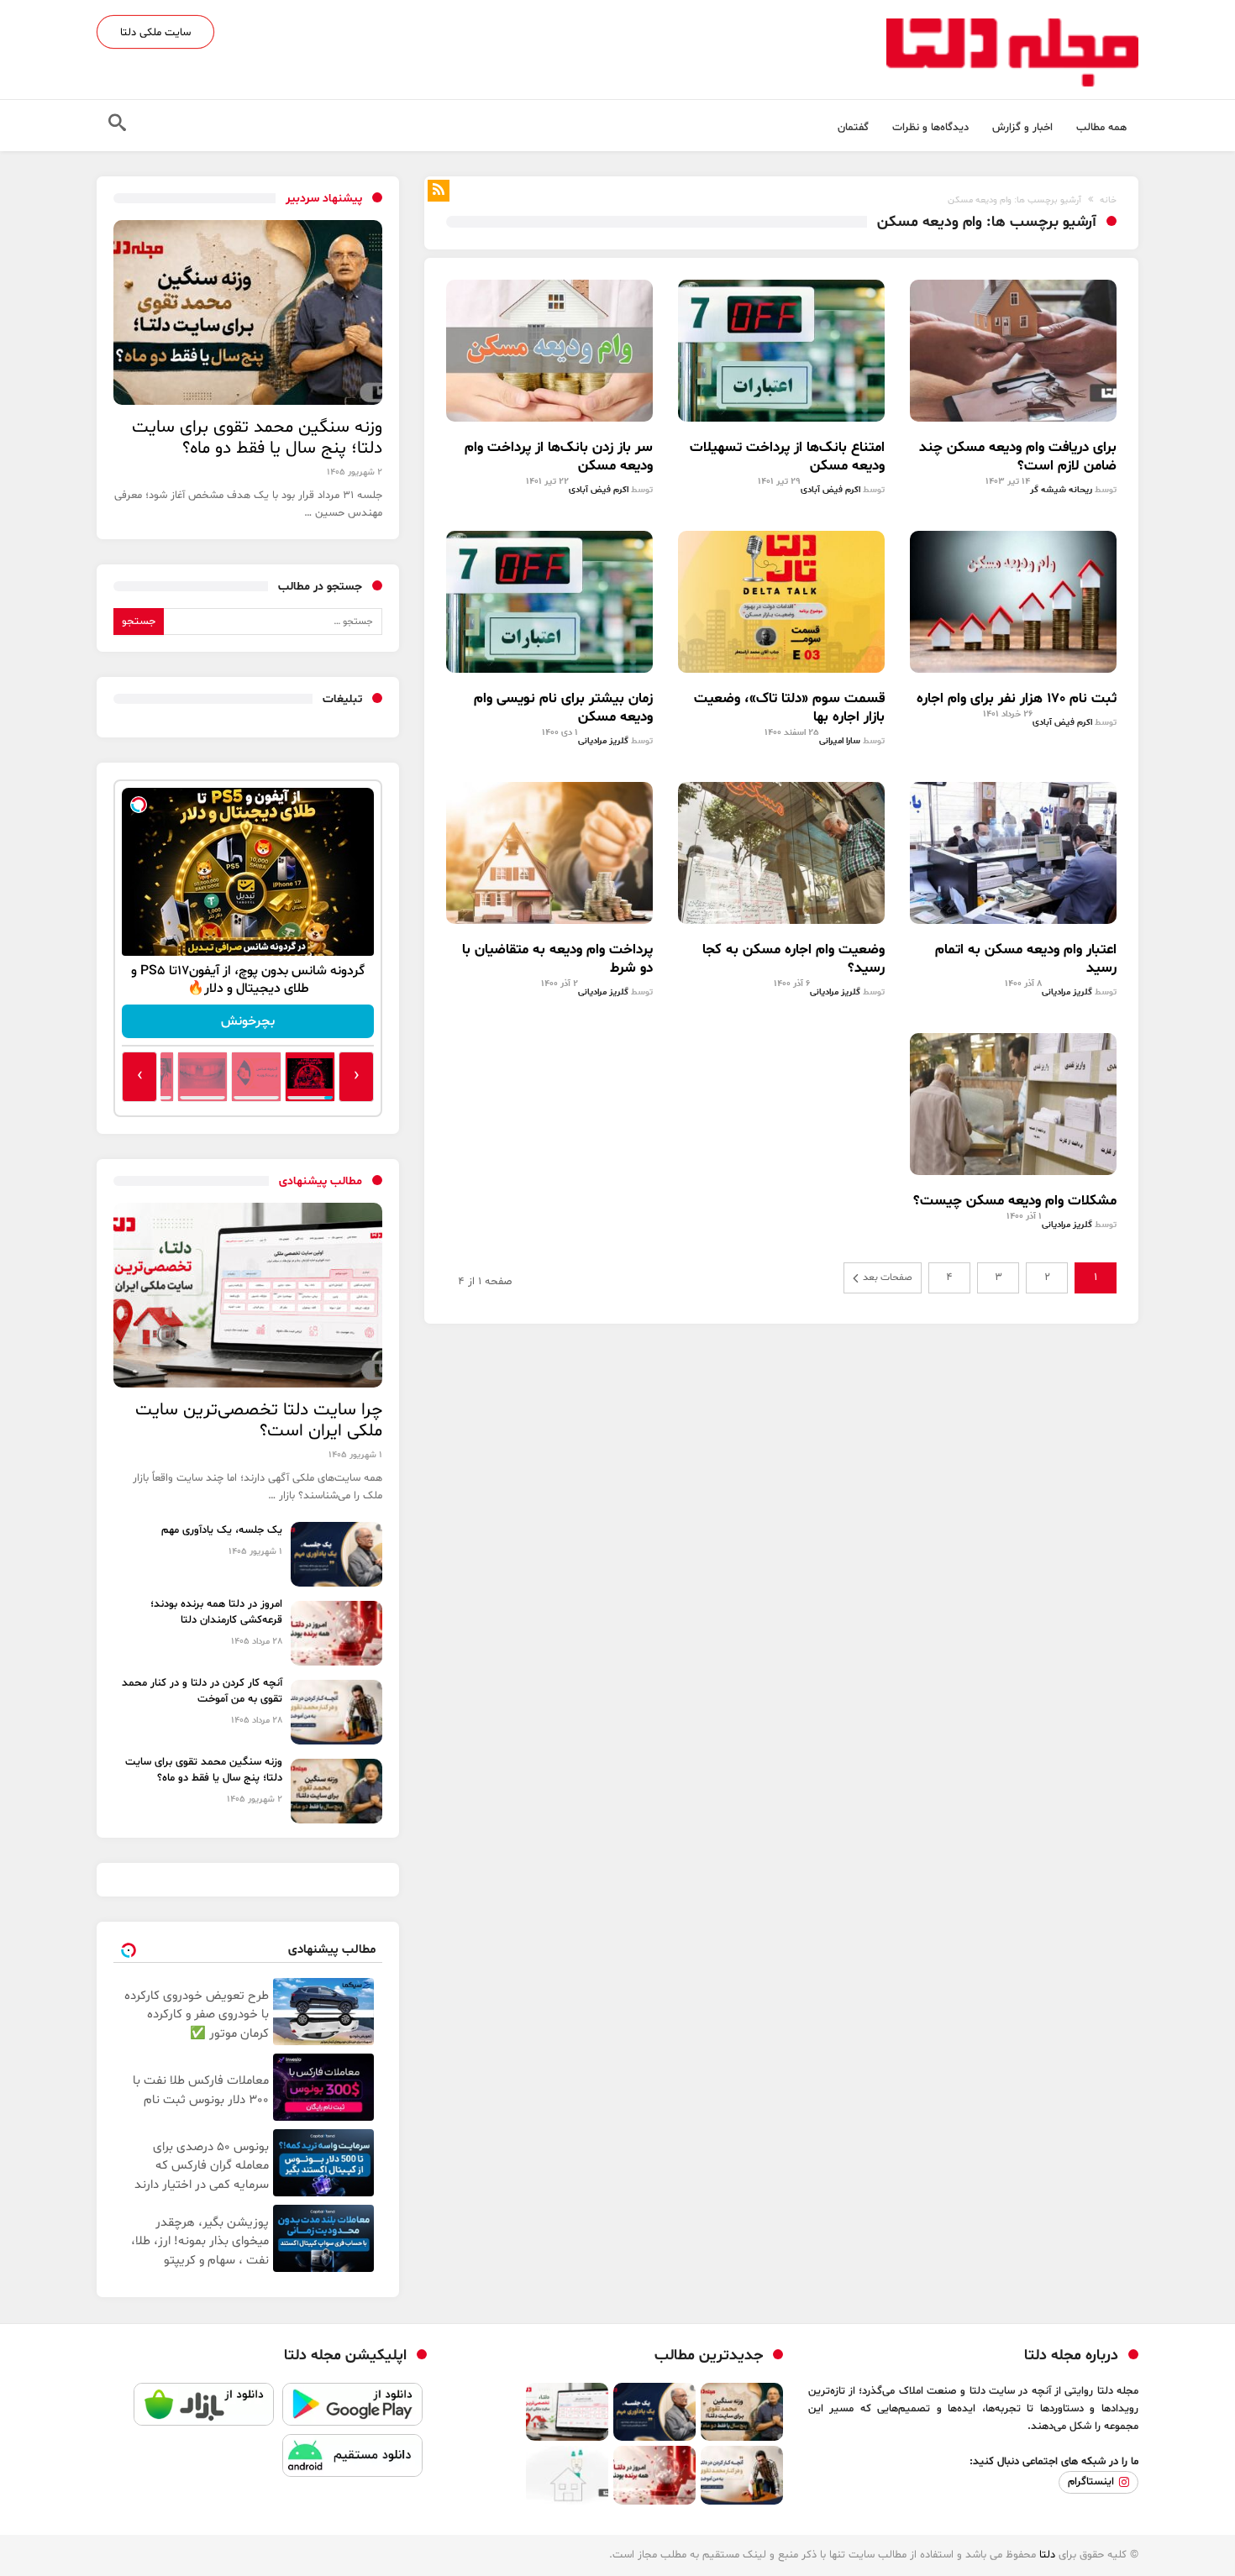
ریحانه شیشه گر (1061, 490)
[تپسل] (139, 805)
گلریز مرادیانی (603, 741)
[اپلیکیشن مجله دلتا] (352, 2408)
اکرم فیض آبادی (830, 490)
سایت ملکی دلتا (155, 33)
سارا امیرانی (840, 741)
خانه (1108, 200)
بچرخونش (248, 1021)
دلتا (1047, 2555)
